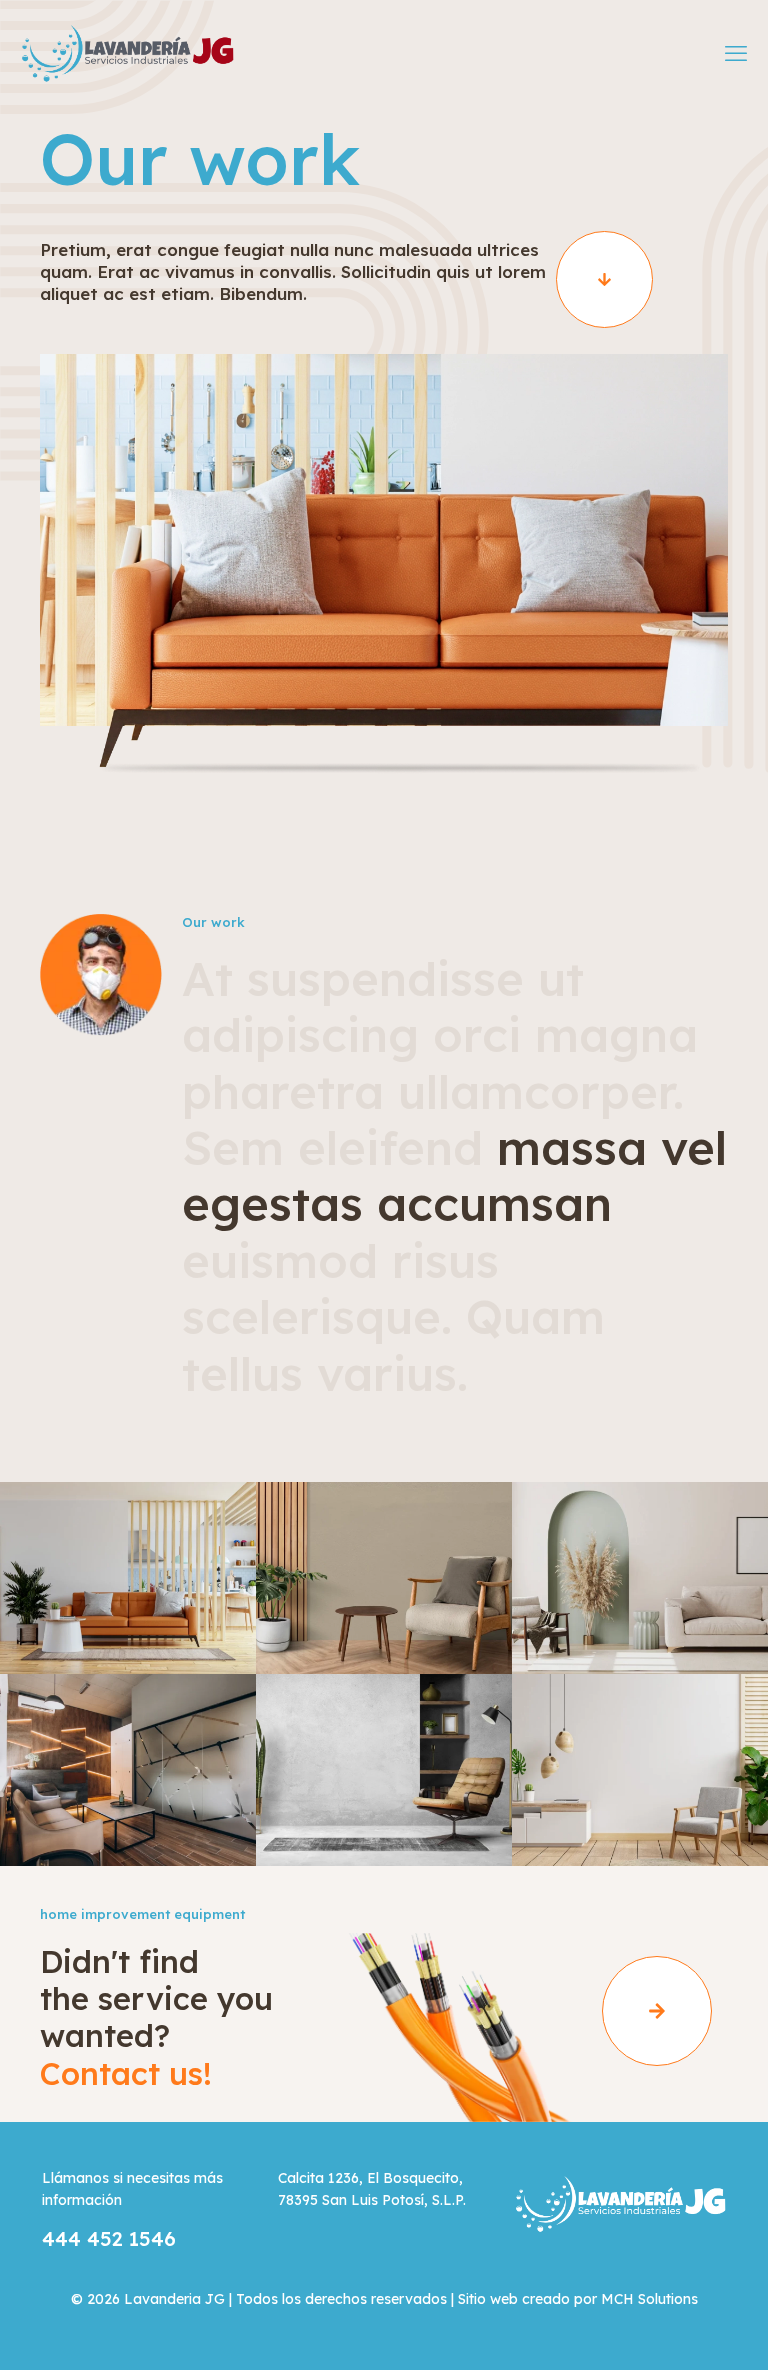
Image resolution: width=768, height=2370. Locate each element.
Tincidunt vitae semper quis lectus (123, 1817)
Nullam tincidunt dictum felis (638, 1817)
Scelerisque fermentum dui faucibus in (123, 1625)
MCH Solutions (649, 2299)
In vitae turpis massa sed (372, 1817)
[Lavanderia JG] (127, 52)
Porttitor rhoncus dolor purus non (634, 1625)
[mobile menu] (736, 53)
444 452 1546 (109, 2238)
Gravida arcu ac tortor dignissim (378, 1625)
